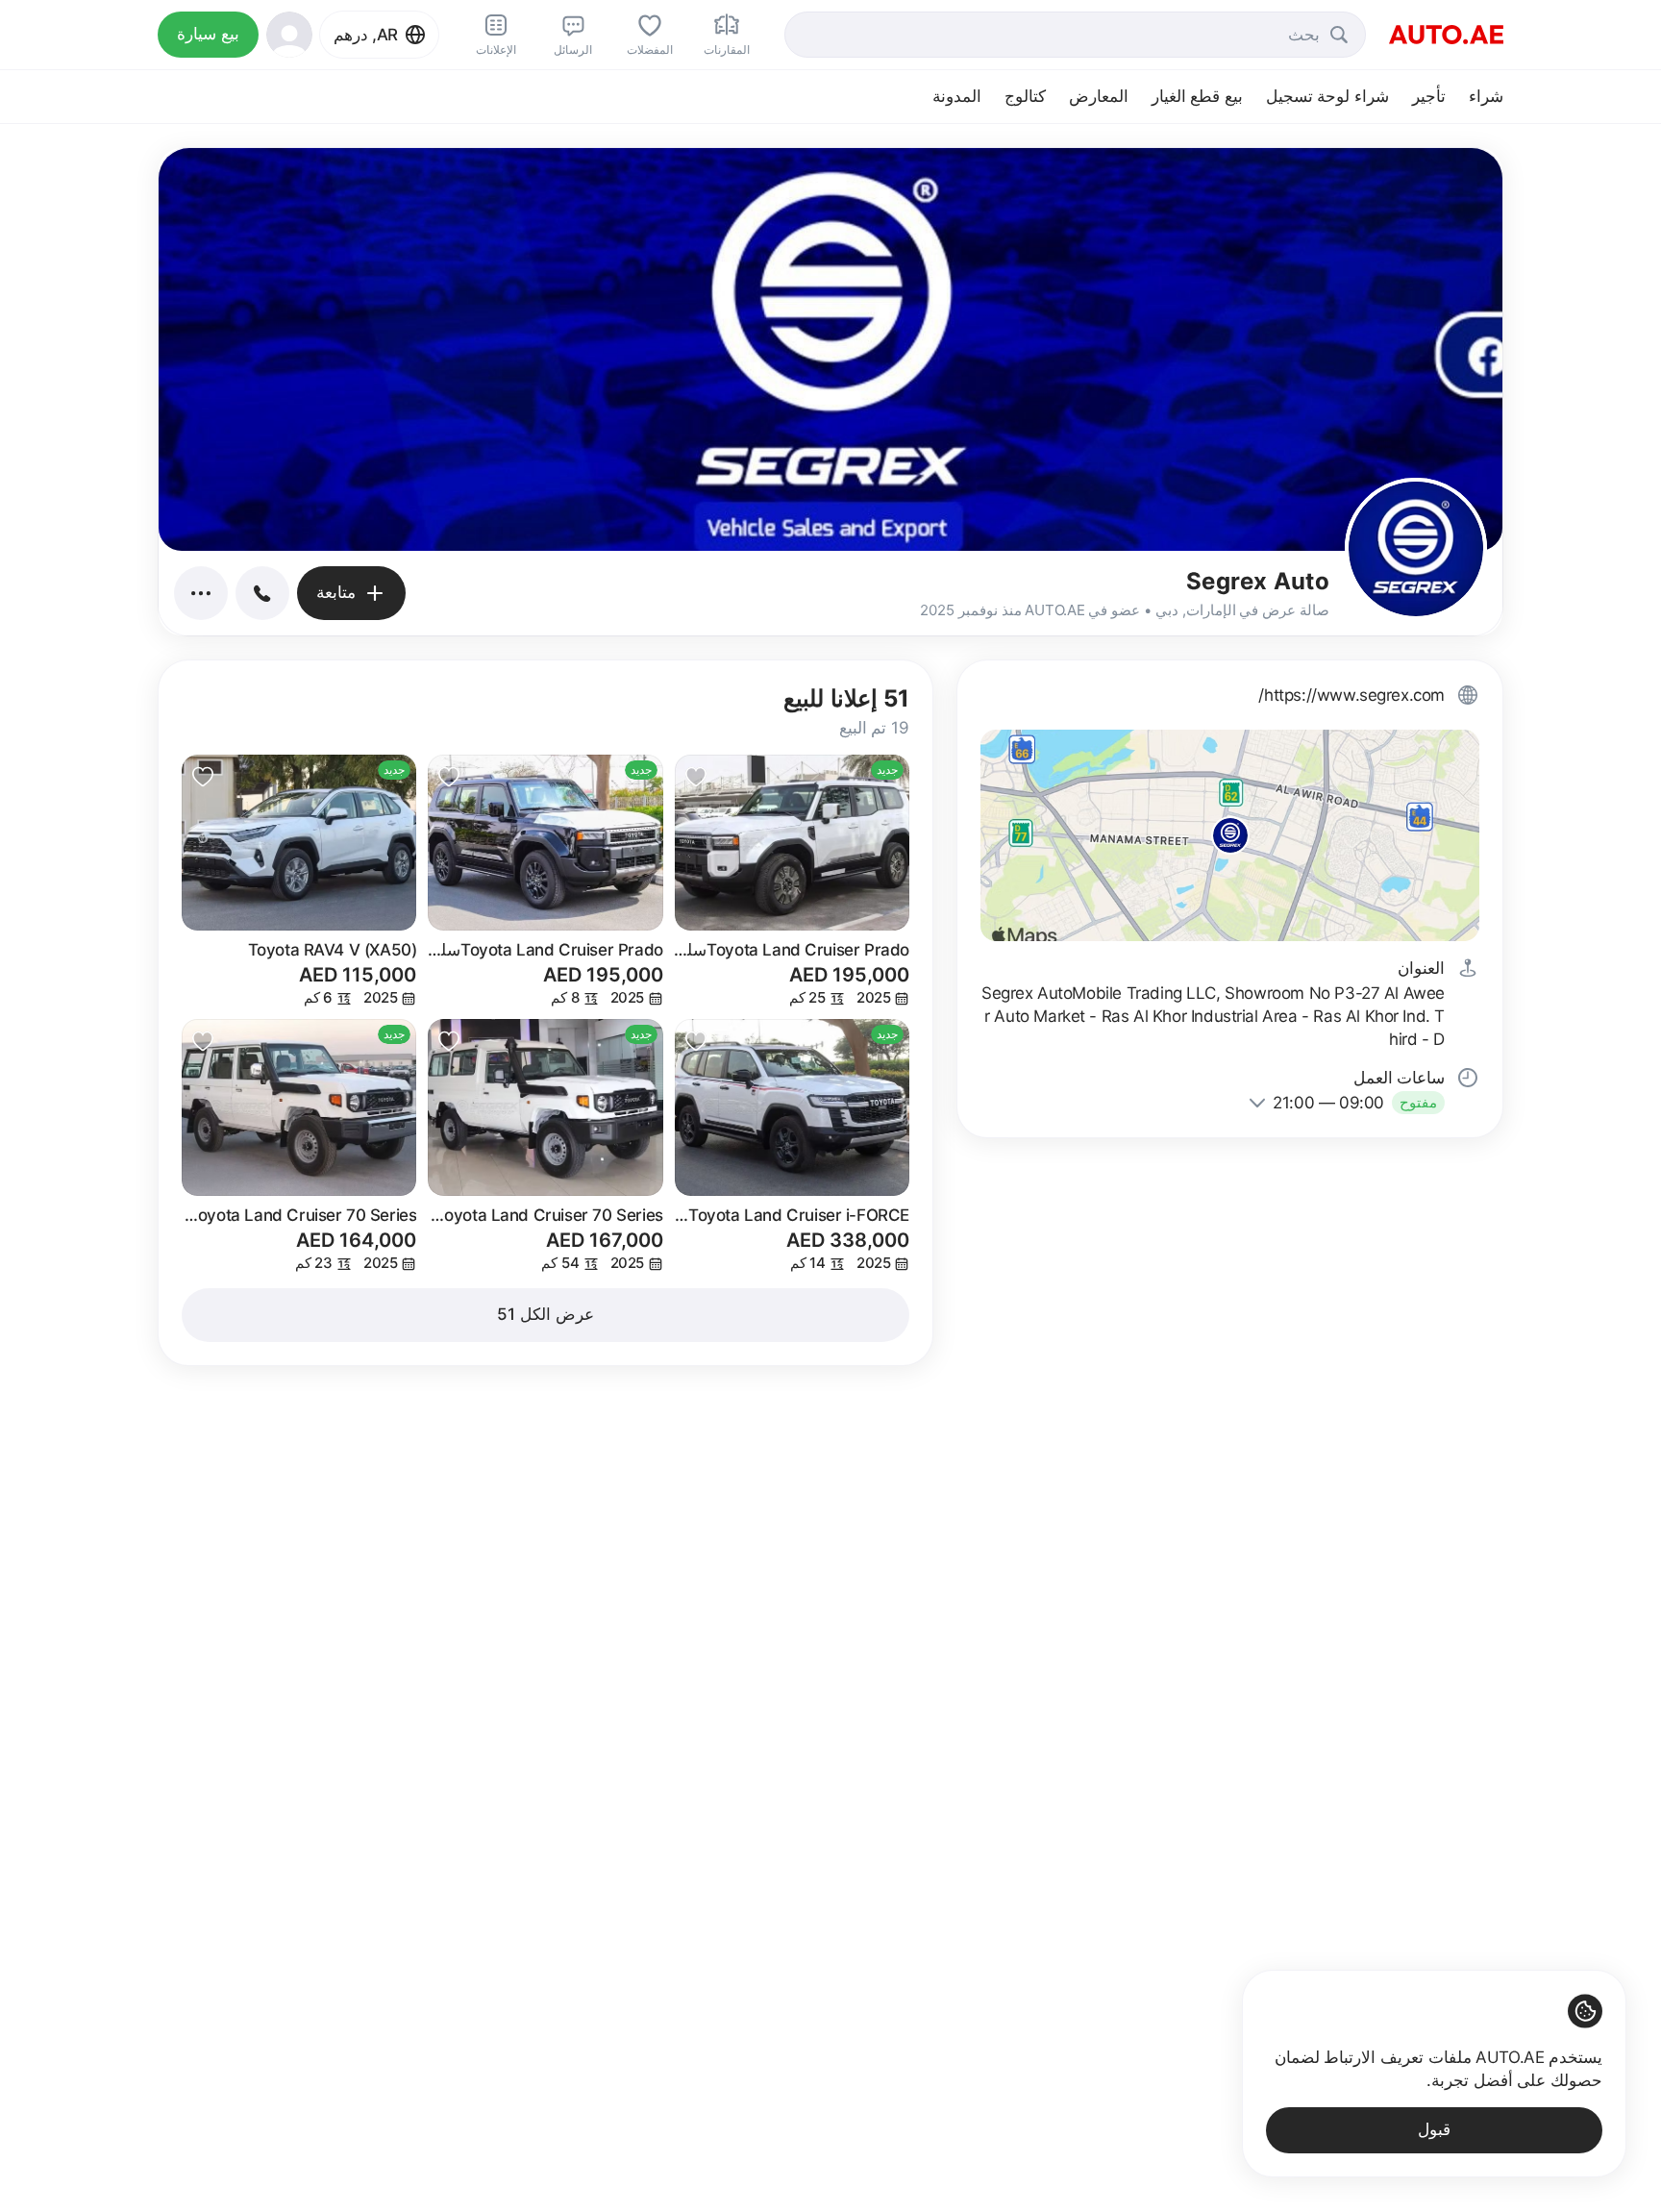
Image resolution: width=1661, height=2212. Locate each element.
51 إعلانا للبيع (846, 698)
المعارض (1099, 96)
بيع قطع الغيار (1197, 96)
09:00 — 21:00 (1328, 1103)
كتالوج (1025, 96)
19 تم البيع (874, 728)
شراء (1486, 96)
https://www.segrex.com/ (1351, 695)
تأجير (1429, 96)
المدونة (957, 96)
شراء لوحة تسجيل (1327, 96)
